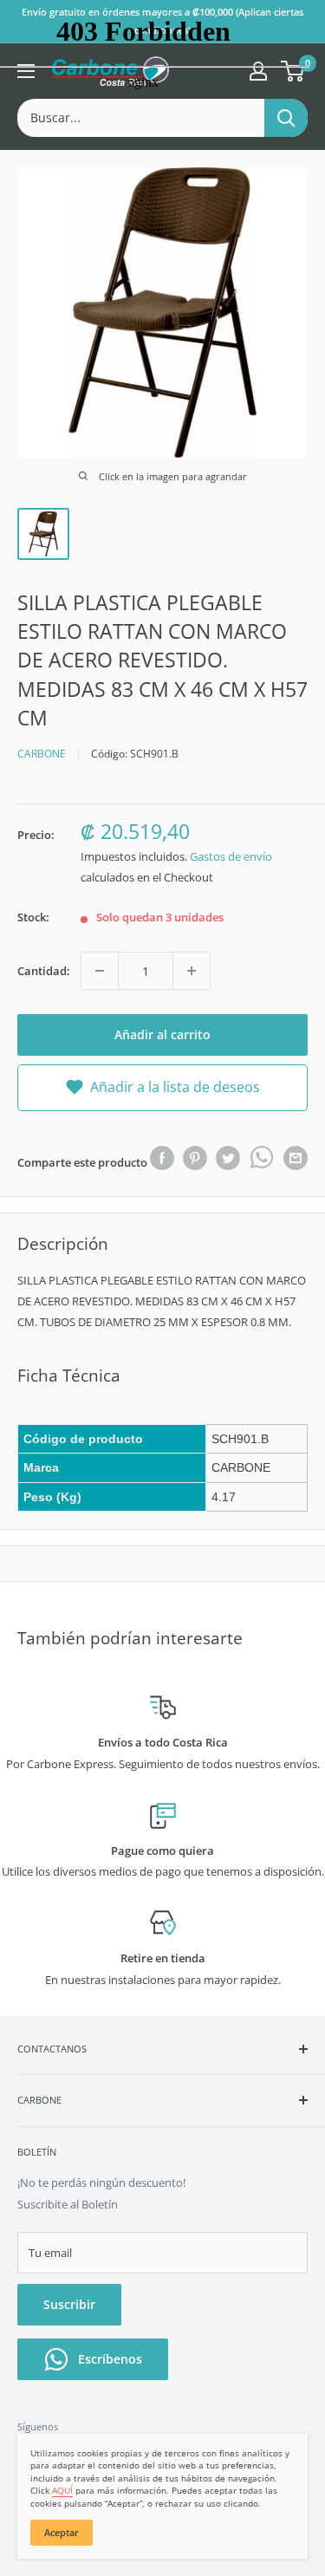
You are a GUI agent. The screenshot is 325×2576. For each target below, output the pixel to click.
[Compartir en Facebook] (162, 1158)
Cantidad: (44, 971)
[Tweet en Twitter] (228, 1158)
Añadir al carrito (162, 1034)
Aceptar (62, 2532)
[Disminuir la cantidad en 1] (100, 971)
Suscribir (69, 2304)
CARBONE (42, 754)
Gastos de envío (231, 856)
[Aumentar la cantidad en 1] (192, 971)
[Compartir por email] (296, 1158)
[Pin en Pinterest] (195, 1158)
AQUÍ (62, 2490)
